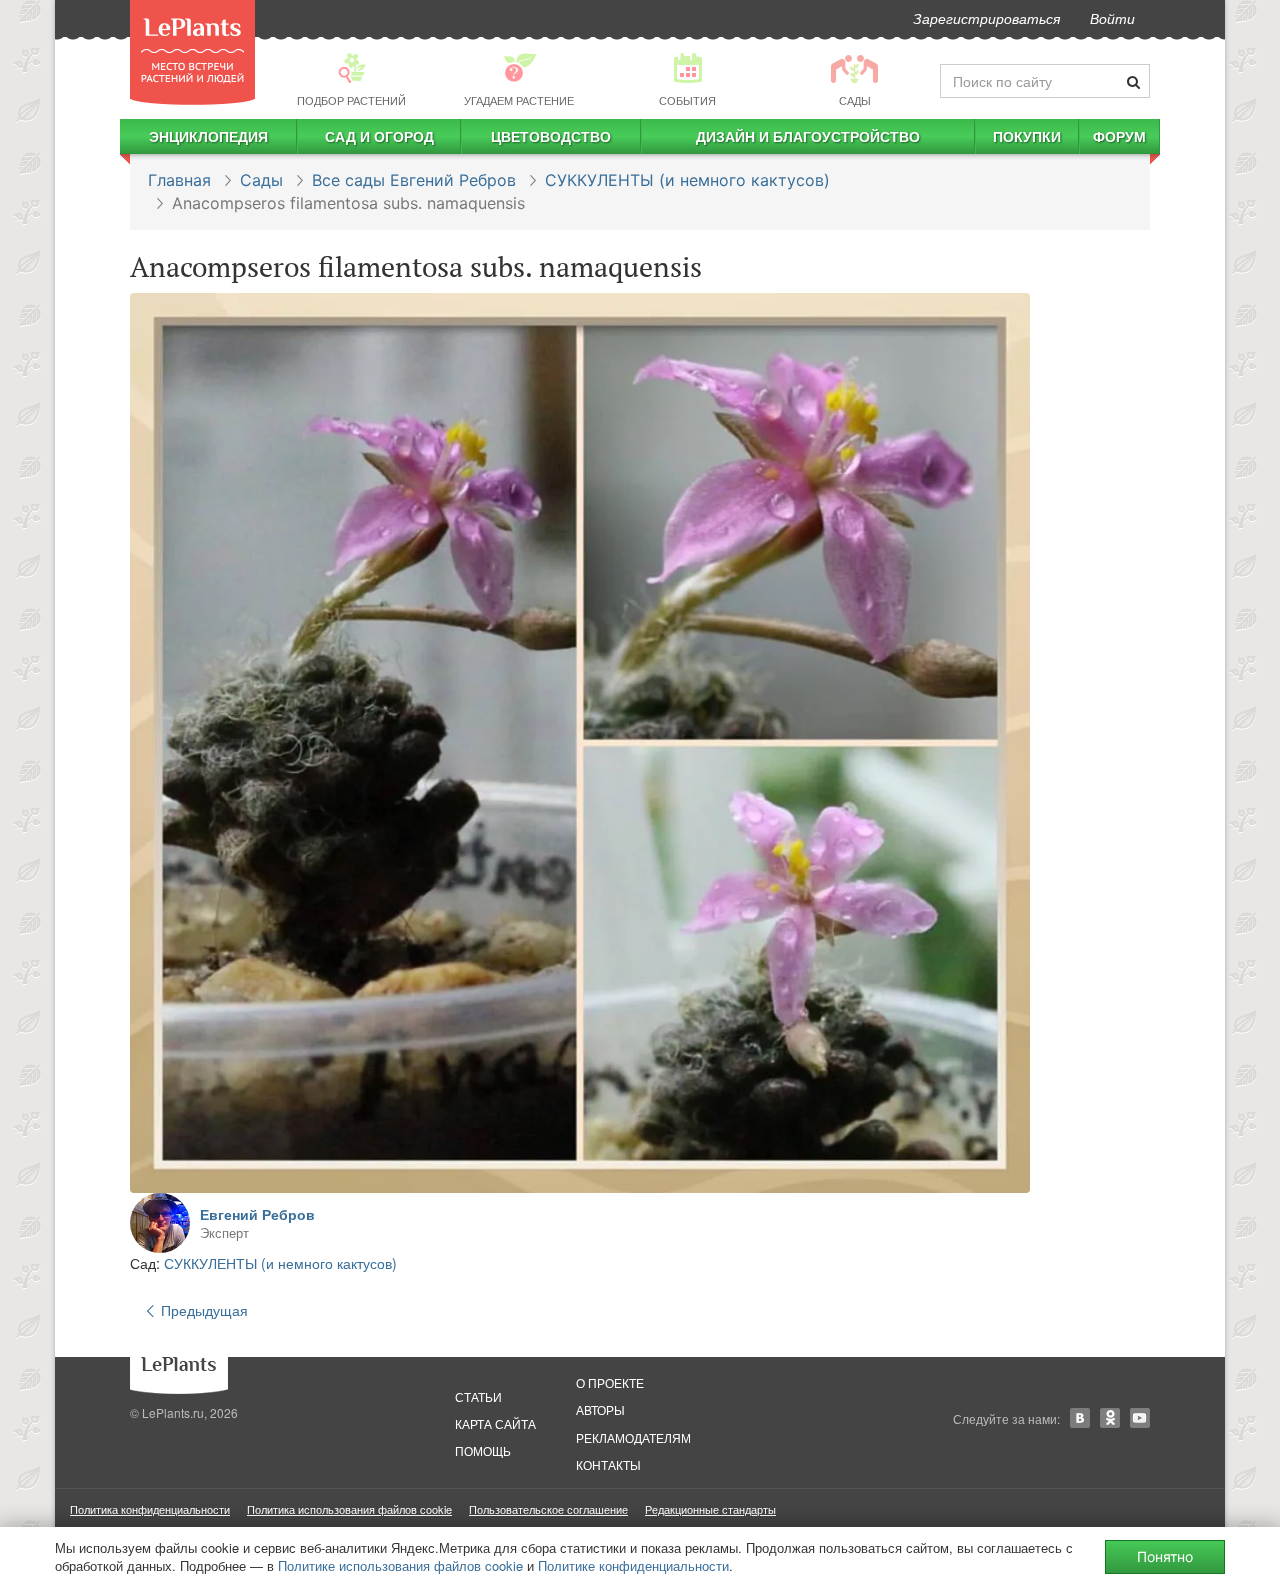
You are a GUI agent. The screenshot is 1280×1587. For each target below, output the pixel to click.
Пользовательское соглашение (548, 1509)
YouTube (1140, 1418)
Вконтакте (1080, 1418)
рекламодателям (633, 1437)
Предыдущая (202, 1310)
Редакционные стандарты (710, 1509)
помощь (483, 1450)
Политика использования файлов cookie (349, 1509)
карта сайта (495, 1423)
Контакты (608, 1464)
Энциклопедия (208, 136)
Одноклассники (1110, 1418)
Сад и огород (379, 136)
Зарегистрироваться (986, 18)
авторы (600, 1409)
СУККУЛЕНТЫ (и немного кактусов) (687, 180)
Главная (179, 180)
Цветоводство (551, 136)
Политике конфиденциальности (633, 1565)
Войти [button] (1112, 18)
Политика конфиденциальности (150, 1509)
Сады (261, 180)
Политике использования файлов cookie (400, 1565)
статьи (478, 1396)
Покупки (1027, 136)
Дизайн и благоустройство (808, 136)
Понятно (1165, 1556)
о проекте (610, 1382)
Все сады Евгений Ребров (414, 180)
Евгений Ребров (257, 1214)
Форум (1119, 136)
